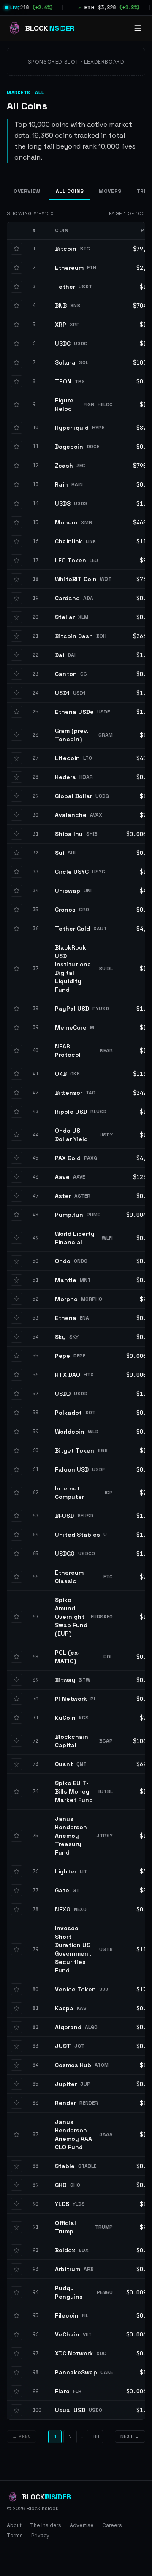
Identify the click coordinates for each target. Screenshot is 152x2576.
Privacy (40, 2535)
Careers (112, 2525)
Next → (130, 2436)
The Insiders (46, 2525)
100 (95, 2437)
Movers (110, 191)
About (14, 2525)
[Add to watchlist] (16, 249)
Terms (15, 2535)
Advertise (82, 2525)
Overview (27, 191)
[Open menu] (138, 28)
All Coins (70, 191)
